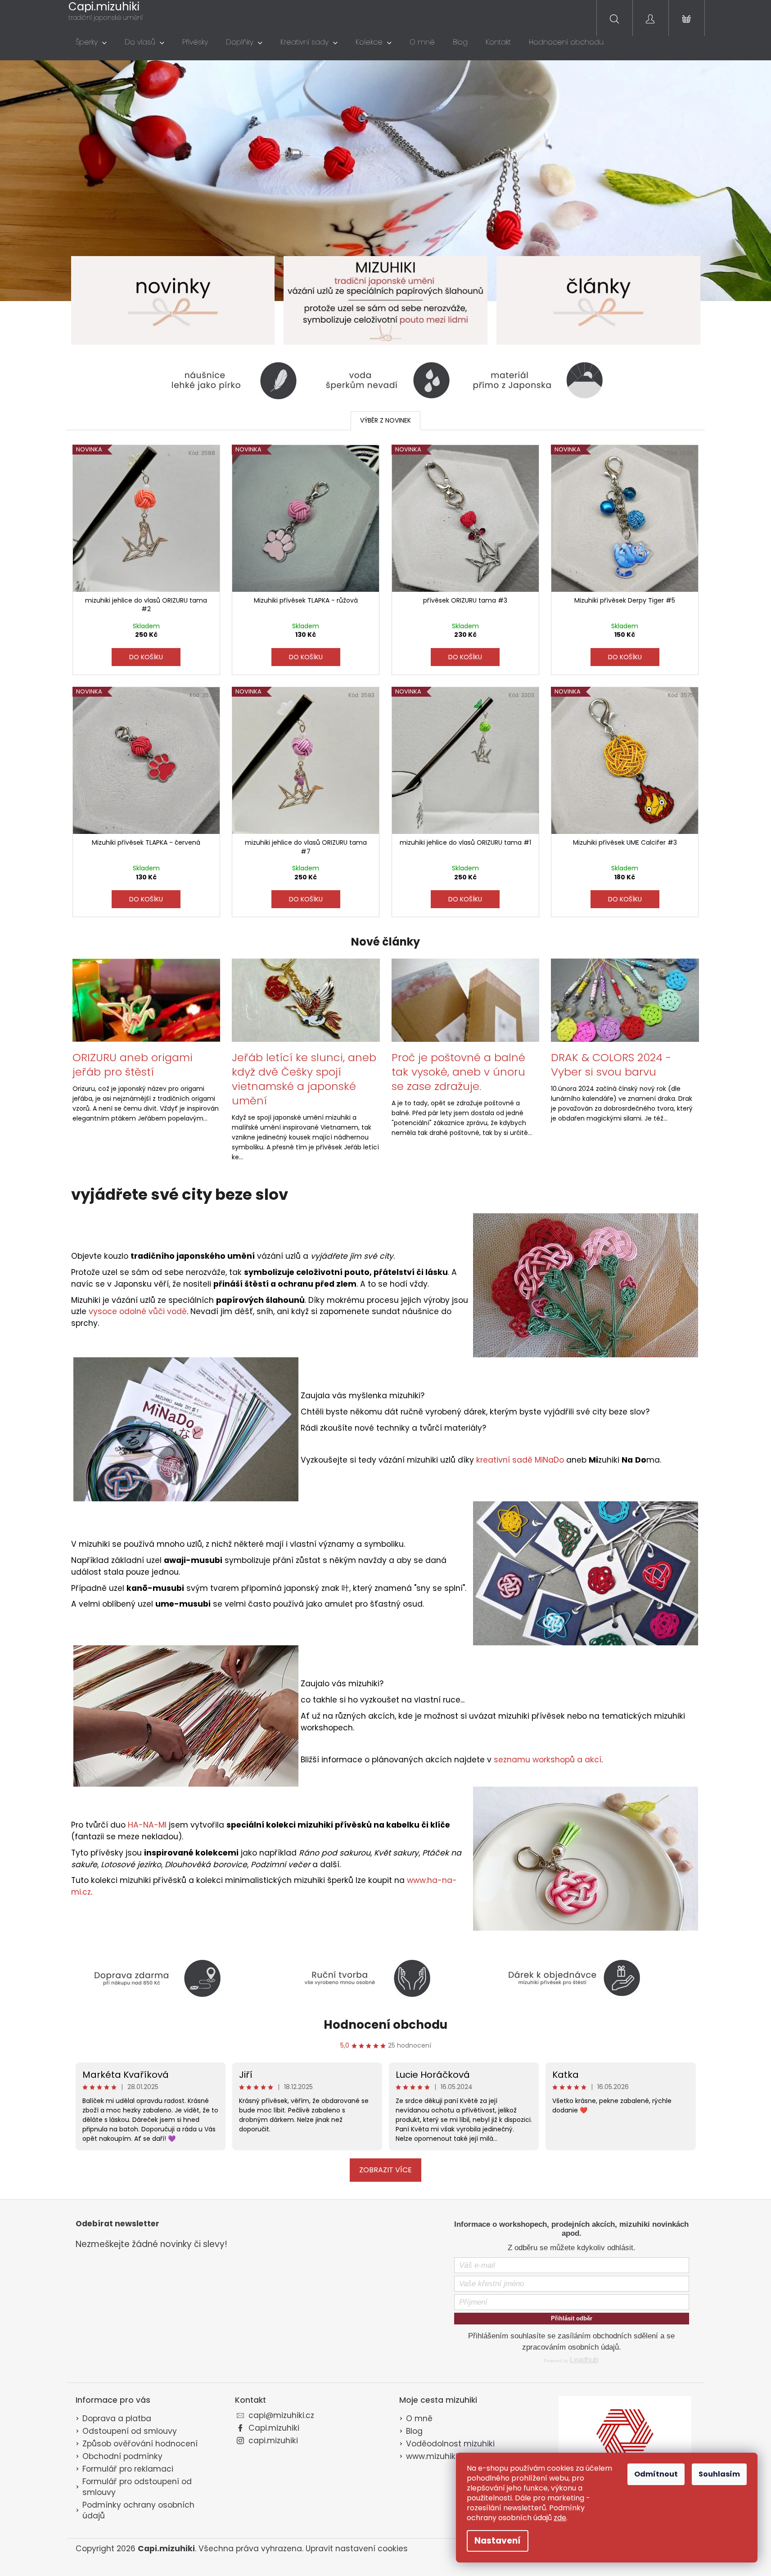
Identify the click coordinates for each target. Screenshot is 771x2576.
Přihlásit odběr (572, 2318)
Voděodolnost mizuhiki (450, 2444)
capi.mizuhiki (273, 2441)
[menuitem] (91, 42)
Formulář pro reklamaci (128, 2469)
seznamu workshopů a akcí (548, 1760)
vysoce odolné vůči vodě (138, 1311)
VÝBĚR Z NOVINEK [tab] (385, 420)
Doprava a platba (117, 2418)
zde (560, 2518)
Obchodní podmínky (122, 2456)
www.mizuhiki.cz (437, 2456)
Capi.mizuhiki (274, 2428)
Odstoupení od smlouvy (130, 2431)
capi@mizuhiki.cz (281, 2415)
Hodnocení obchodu (385, 2025)
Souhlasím (719, 2474)
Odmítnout (656, 2474)
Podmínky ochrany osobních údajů (138, 2510)
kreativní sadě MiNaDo (520, 1460)
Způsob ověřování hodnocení (140, 2444)
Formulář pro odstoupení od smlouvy (137, 2487)
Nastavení (498, 2541)
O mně (419, 2418)
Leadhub (584, 2360)
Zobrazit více (385, 2170)
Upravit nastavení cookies (357, 2549)
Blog (414, 2431)
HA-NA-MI (147, 1825)
